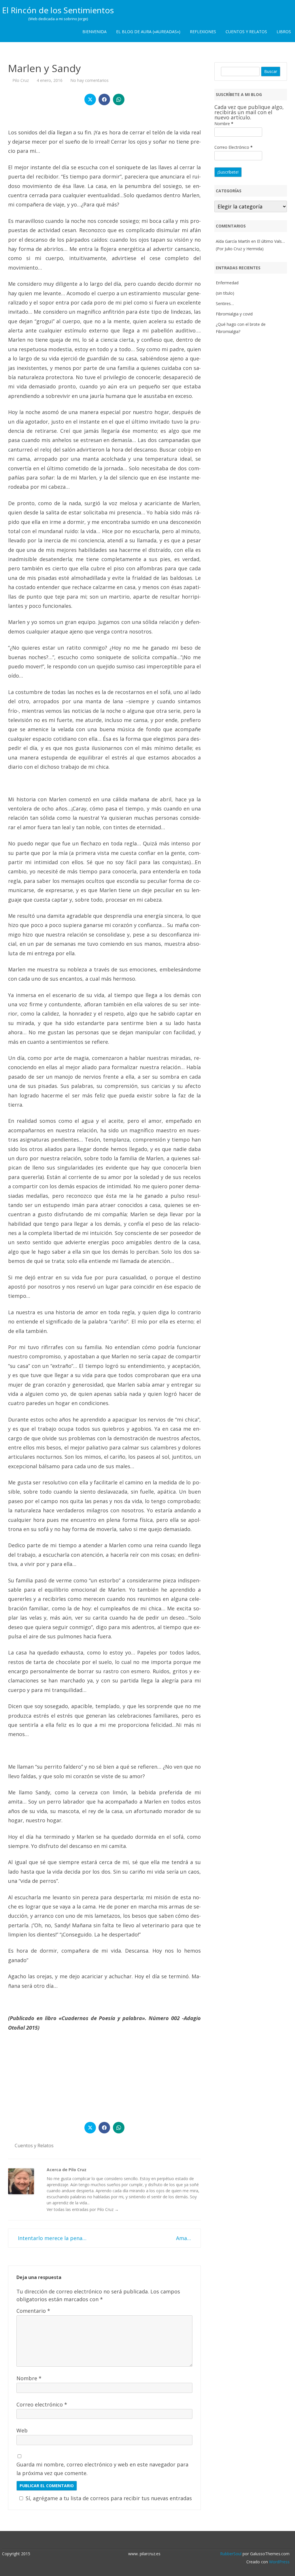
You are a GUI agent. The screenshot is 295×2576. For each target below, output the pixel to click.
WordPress (279, 2562)
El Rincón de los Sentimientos (58, 10)
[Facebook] (151, 2541)
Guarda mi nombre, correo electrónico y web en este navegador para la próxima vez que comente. (102, 2469)
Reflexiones (203, 32)
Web (22, 2430)
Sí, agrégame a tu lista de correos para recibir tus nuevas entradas (109, 2498)
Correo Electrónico (233, 147)
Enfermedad (227, 283)
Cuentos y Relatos (246, 32)
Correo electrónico (42, 2404)
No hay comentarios (89, 80)
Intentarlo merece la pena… (51, 2238)
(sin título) (225, 293)
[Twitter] (145, 2541)
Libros (284, 32)
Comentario (33, 2311)
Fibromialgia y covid (234, 314)
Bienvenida (94, 32)
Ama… (184, 2238)
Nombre (29, 2378)
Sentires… (225, 303)
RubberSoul (231, 2554)
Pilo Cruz (21, 80)
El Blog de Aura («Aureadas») (148, 32)
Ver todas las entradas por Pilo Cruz (83, 2209)
